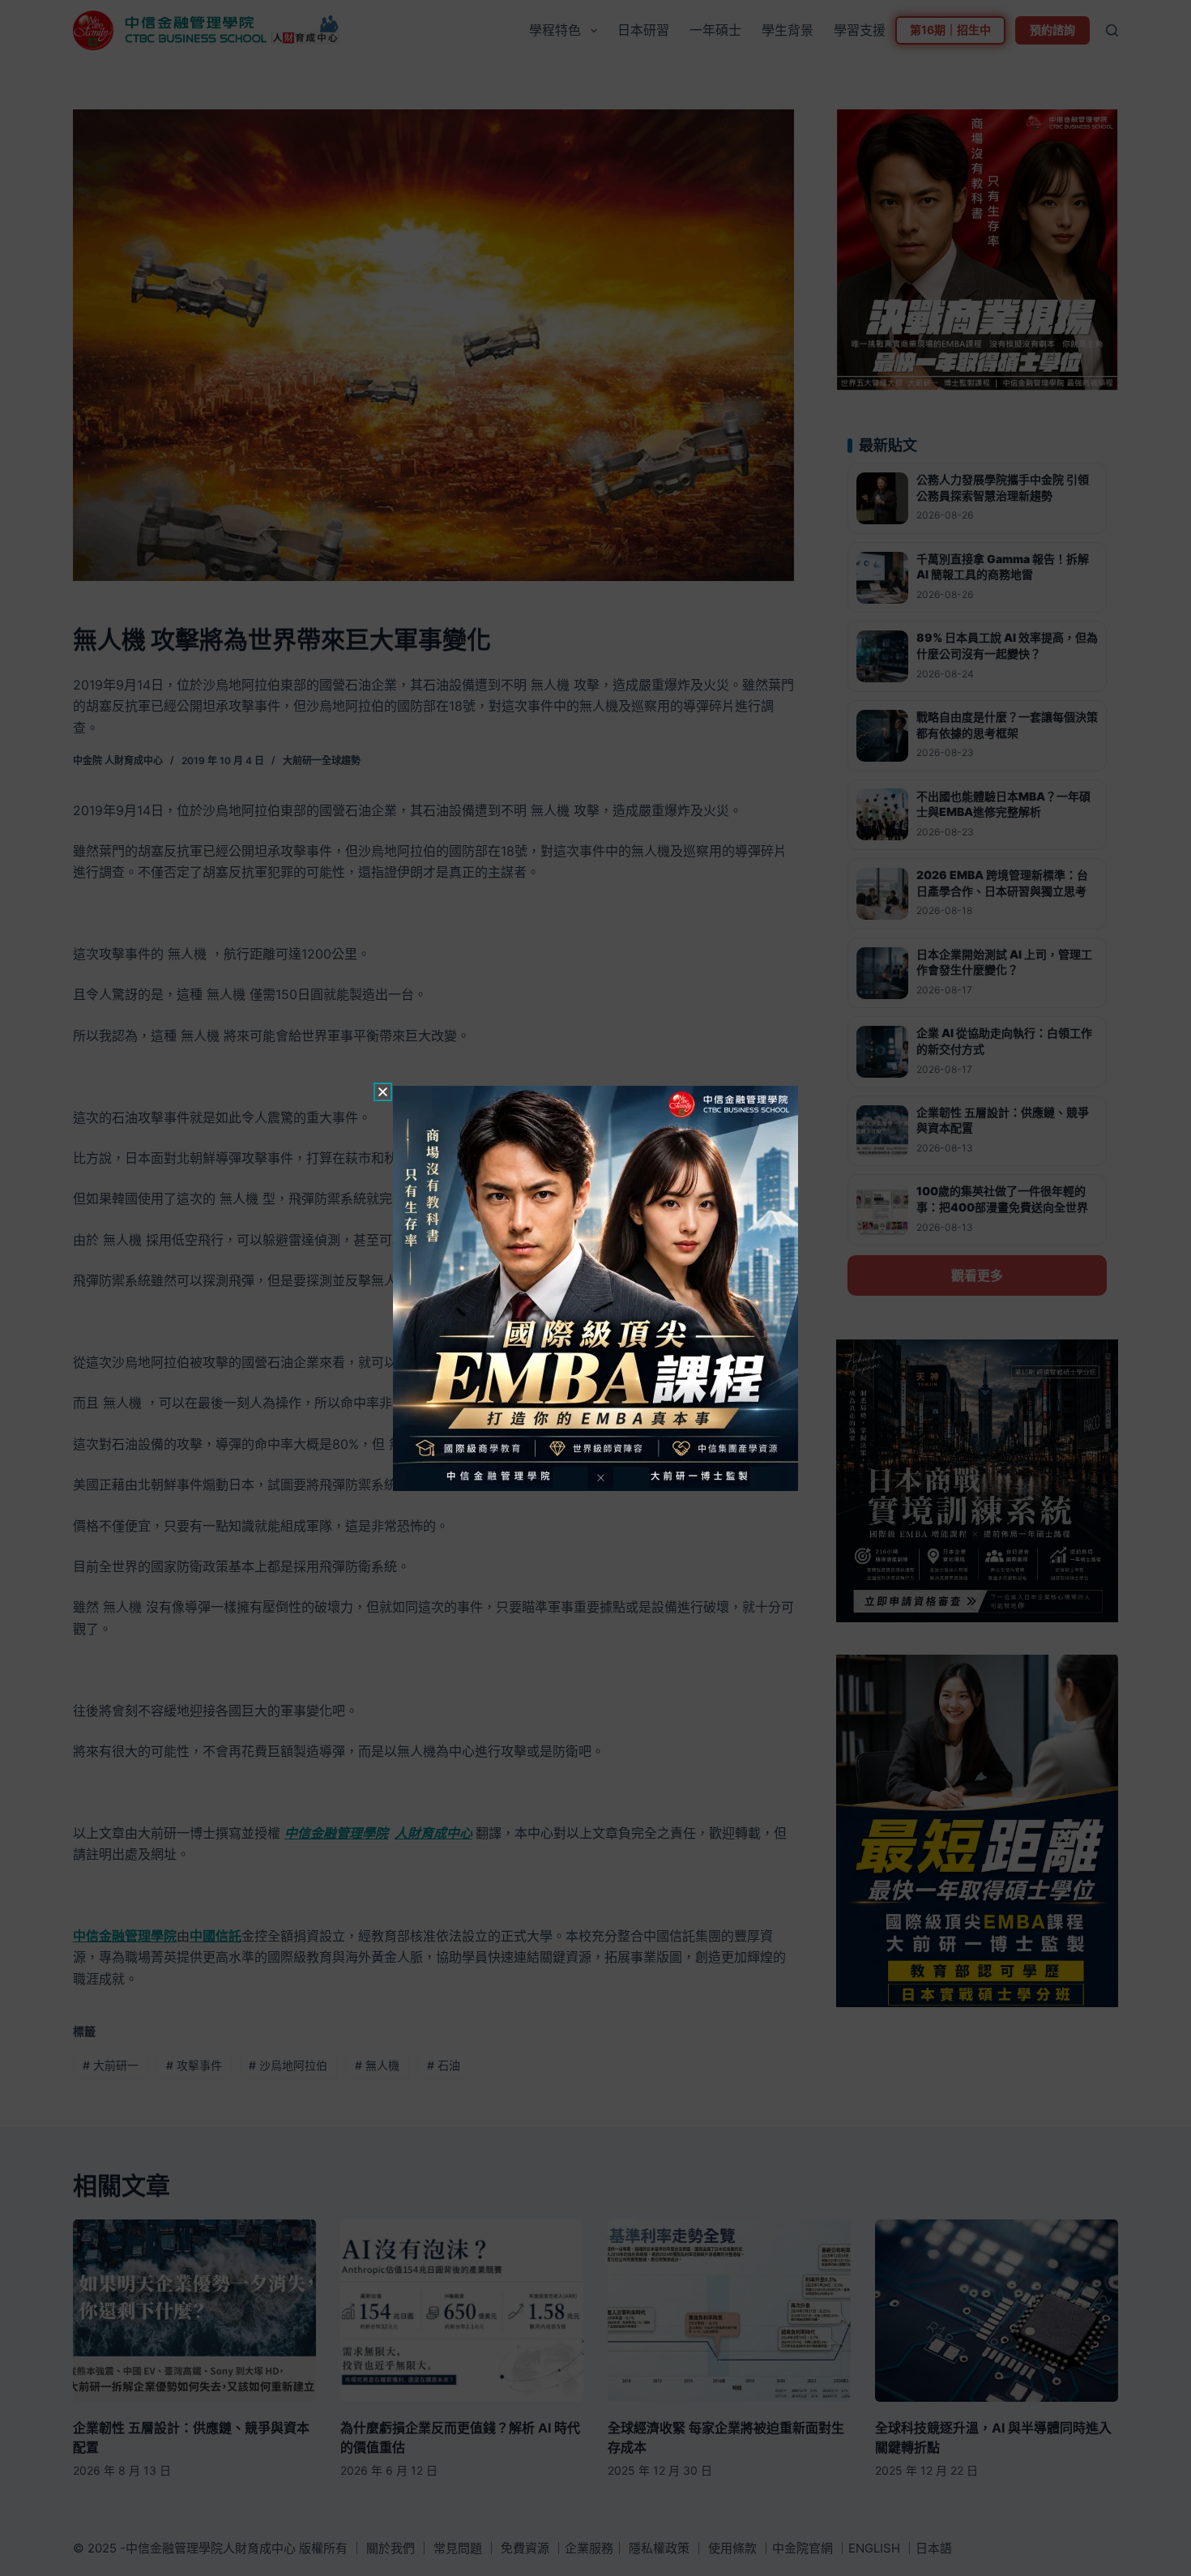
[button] (383, 1092)
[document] (595, 1288)
